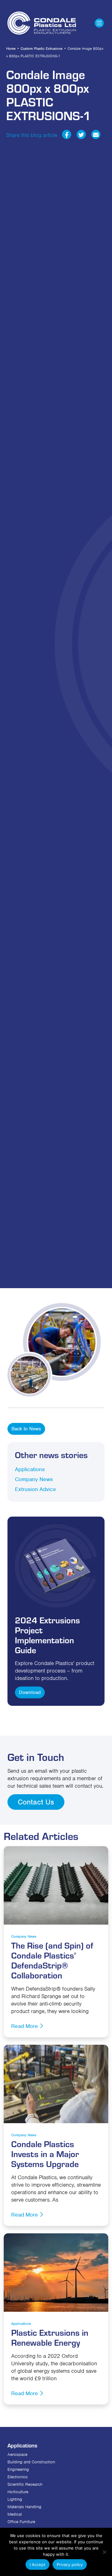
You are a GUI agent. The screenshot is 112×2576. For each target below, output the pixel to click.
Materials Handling (24, 2507)
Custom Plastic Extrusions (42, 49)
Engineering (18, 2469)
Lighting (15, 2499)
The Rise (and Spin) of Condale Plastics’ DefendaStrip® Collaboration (52, 1960)
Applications (30, 1469)
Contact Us (36, 1802)
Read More (25, 2026)
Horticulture (18, 2492)
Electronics (18, 2477)
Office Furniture (21, 2522)
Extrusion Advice (35, 1489)
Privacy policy (70, 2564)
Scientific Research (25, 2484)
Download (30, 1692)
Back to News (26, 1429)
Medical (15, 2514)
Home (11, 49)
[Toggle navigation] (99, 23)
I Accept (37, 2564)
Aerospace (17, 2454)
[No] (104, 2552)
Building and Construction (31, 2462)
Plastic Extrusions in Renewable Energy (50, 2337)
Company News (34, 1479)
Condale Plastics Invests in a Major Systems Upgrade (45, 2154)
